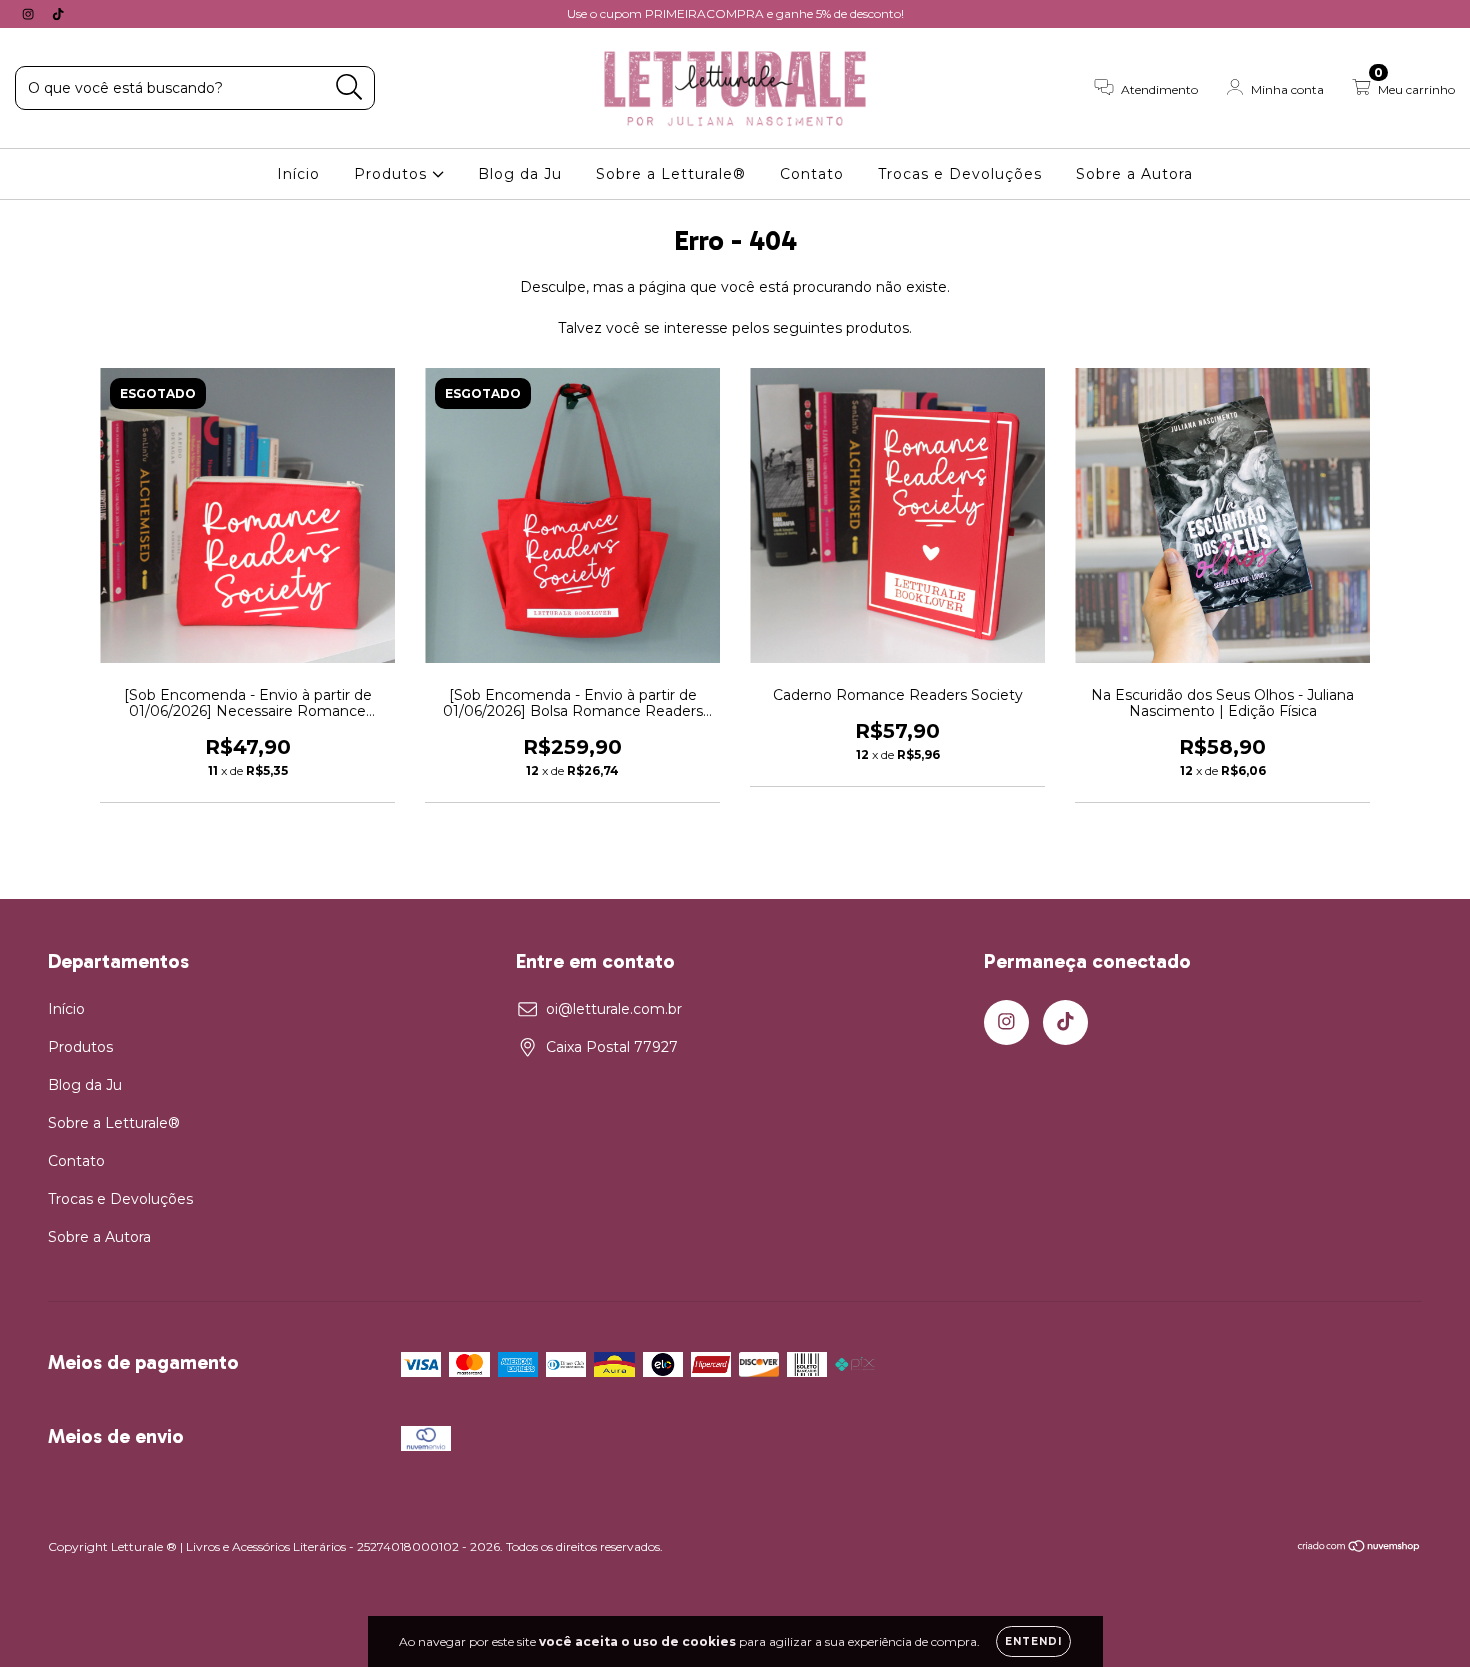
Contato (812, 174)
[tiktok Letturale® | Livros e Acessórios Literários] (58, 14)
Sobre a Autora (1134, 174)
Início (298, 174)
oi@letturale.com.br (614, 1009)
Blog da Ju (520, 174)
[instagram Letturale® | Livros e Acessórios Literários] (30, 14)
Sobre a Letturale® (671, 174)
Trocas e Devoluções (960, 174)
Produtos (393, 174)
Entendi (1033, 1641)
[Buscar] (349, 87)
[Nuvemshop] (1359, 1548)
